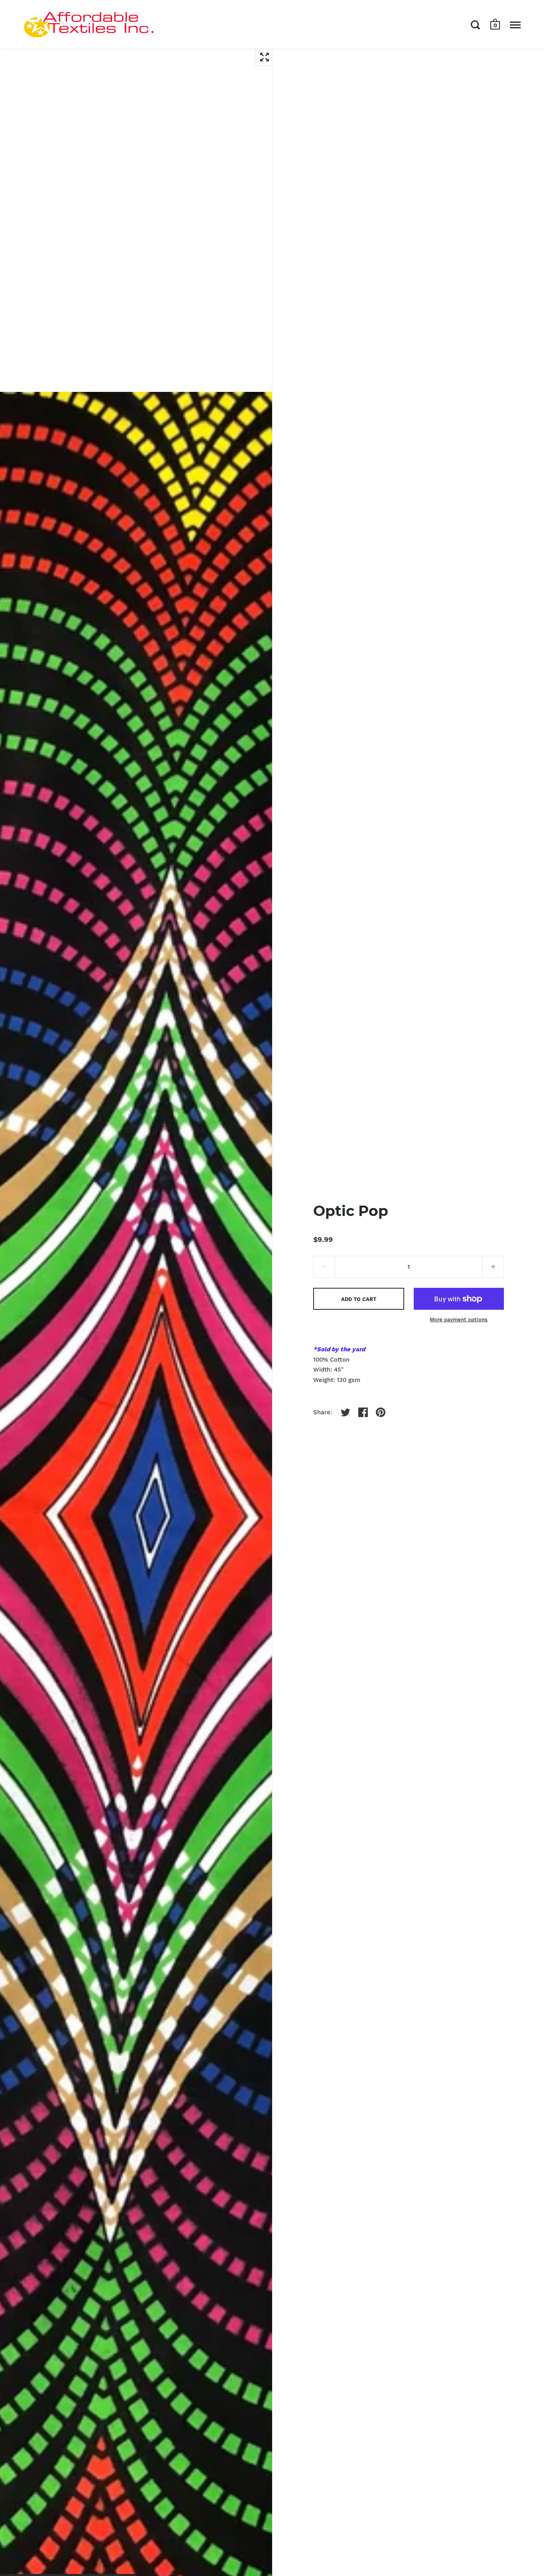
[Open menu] (515, 25)
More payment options (459, 1320)
